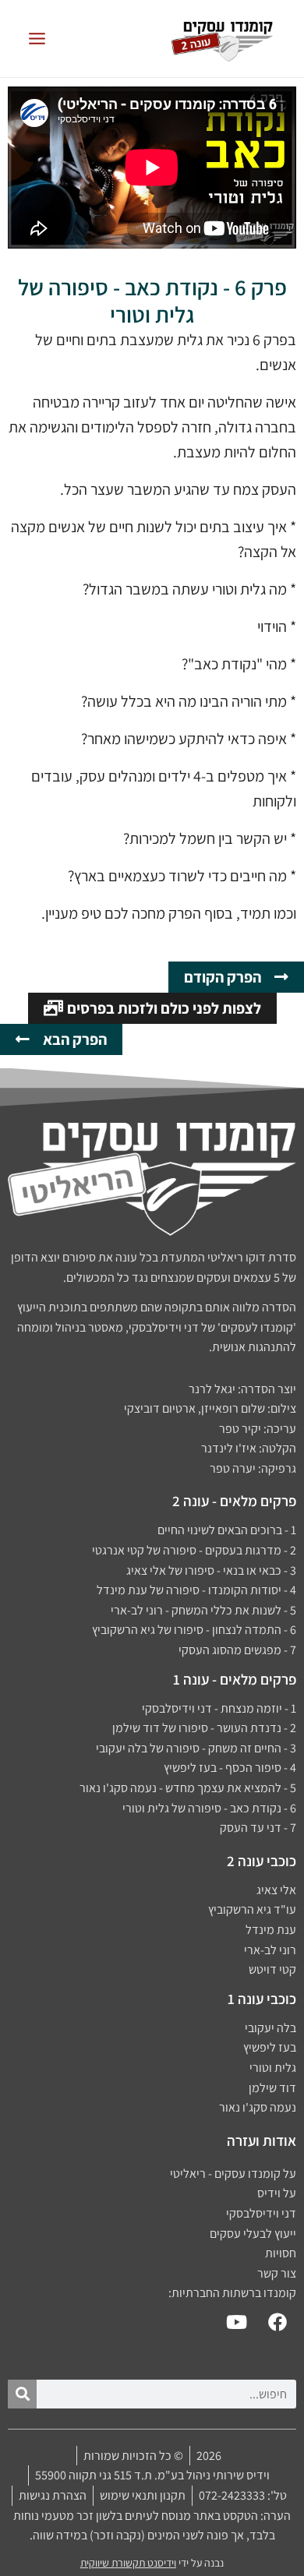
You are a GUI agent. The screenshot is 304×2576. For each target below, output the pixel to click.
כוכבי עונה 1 (262, 1999)
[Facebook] (277, 2322)
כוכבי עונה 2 (262, 1861)
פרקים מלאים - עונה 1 (235, 1679)
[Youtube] (236, 2322)
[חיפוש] (22, 2394)
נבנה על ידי (152, 2563)
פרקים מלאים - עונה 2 (234, 1501)
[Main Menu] (37, 39)
